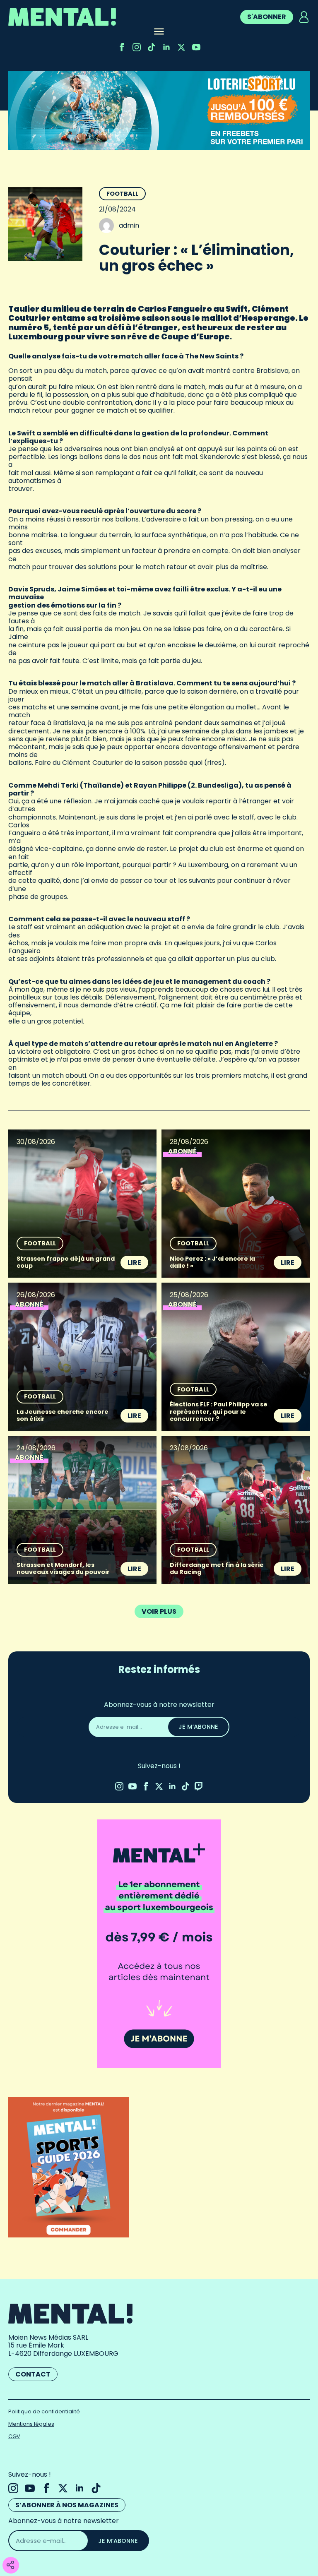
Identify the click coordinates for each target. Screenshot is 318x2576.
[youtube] (196, 47)
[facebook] (122, 47)
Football (122, 194)
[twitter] (181, 47)
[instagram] (137, 47)
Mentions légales (31, 2424)
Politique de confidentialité (44, 2411)
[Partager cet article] (10, 2565)
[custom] (152, 47)
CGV (14, 2436)
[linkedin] (166, 47)
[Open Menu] (159, 32)
